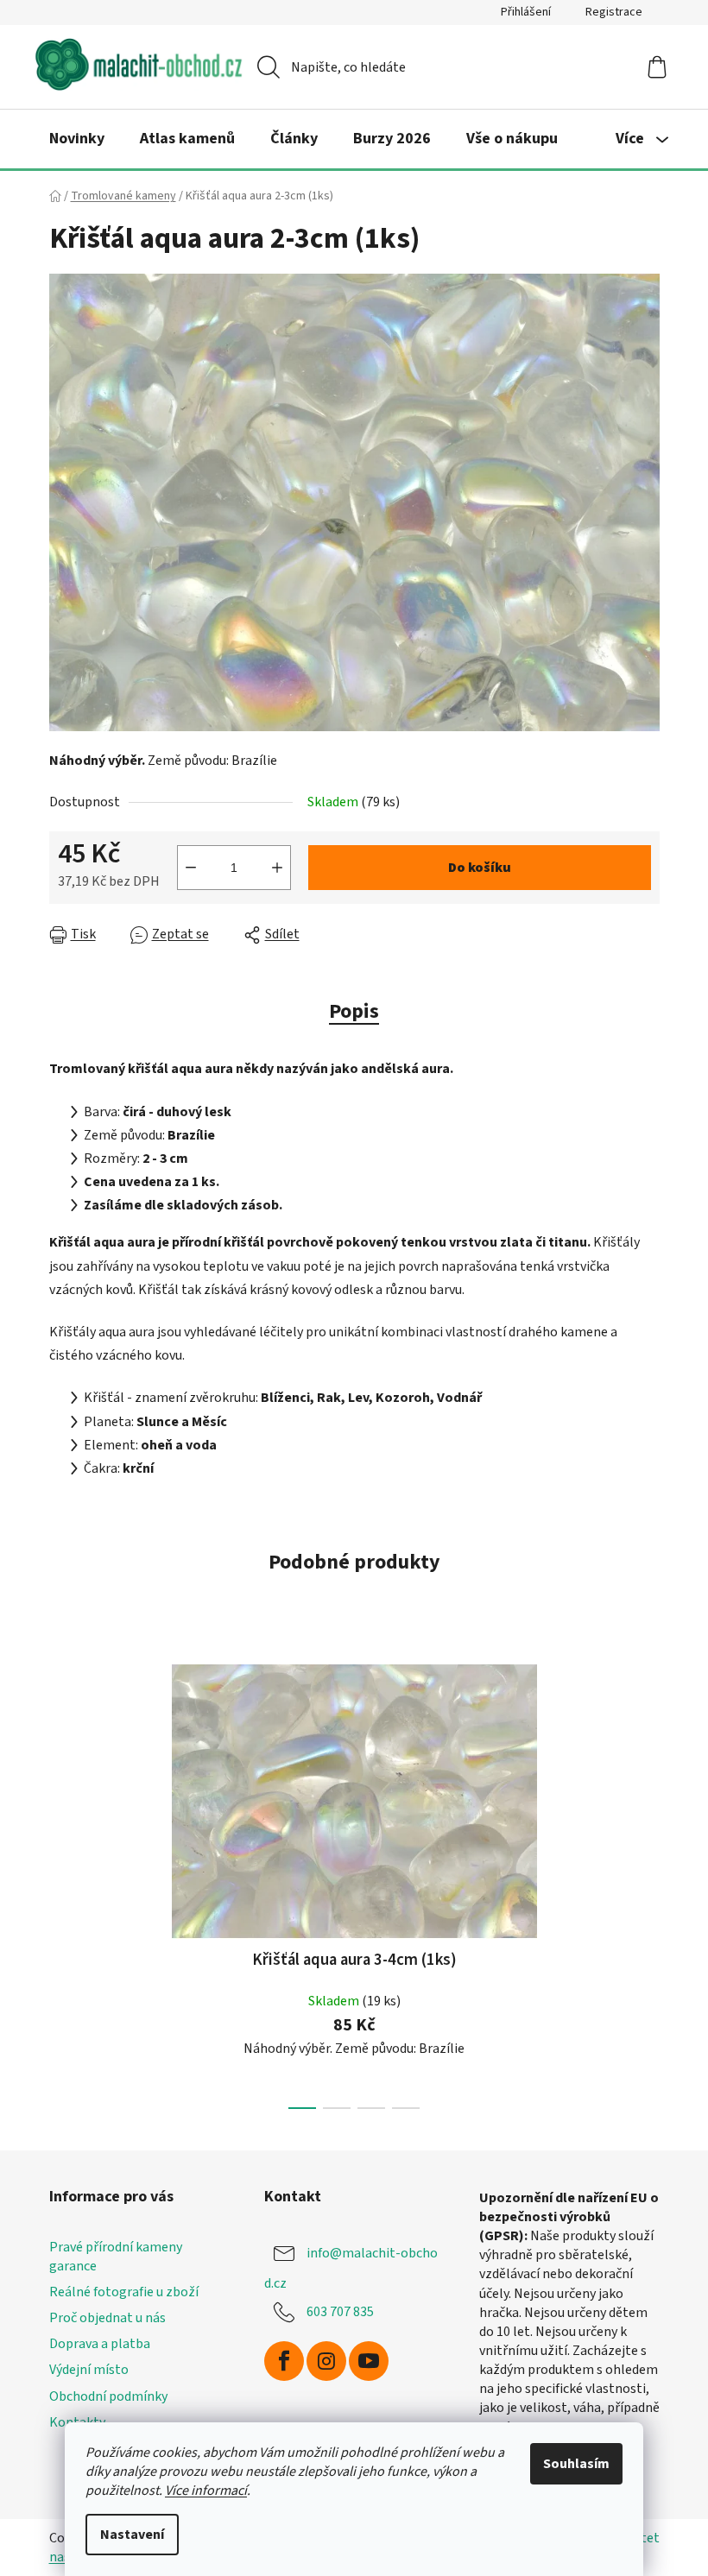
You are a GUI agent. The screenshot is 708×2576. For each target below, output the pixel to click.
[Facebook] (284, 2361)
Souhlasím (576, 2464)
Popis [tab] (354, 1011)
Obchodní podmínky (108, 2396)
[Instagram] (326, 2361)
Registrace (614, 12)
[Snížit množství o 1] (191, 868)
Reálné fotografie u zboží (124, 2292)
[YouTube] (369, 2361)
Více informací (206, 2491)
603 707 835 (340, 2312)
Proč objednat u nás (107, 2318)
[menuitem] (77, 139)
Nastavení (132, 2535)
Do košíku (480, 868)
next (646, 1881)
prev (63, 1881)
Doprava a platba (100, 2344)
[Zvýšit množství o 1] (277, 868)
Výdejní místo (89, 2370)
